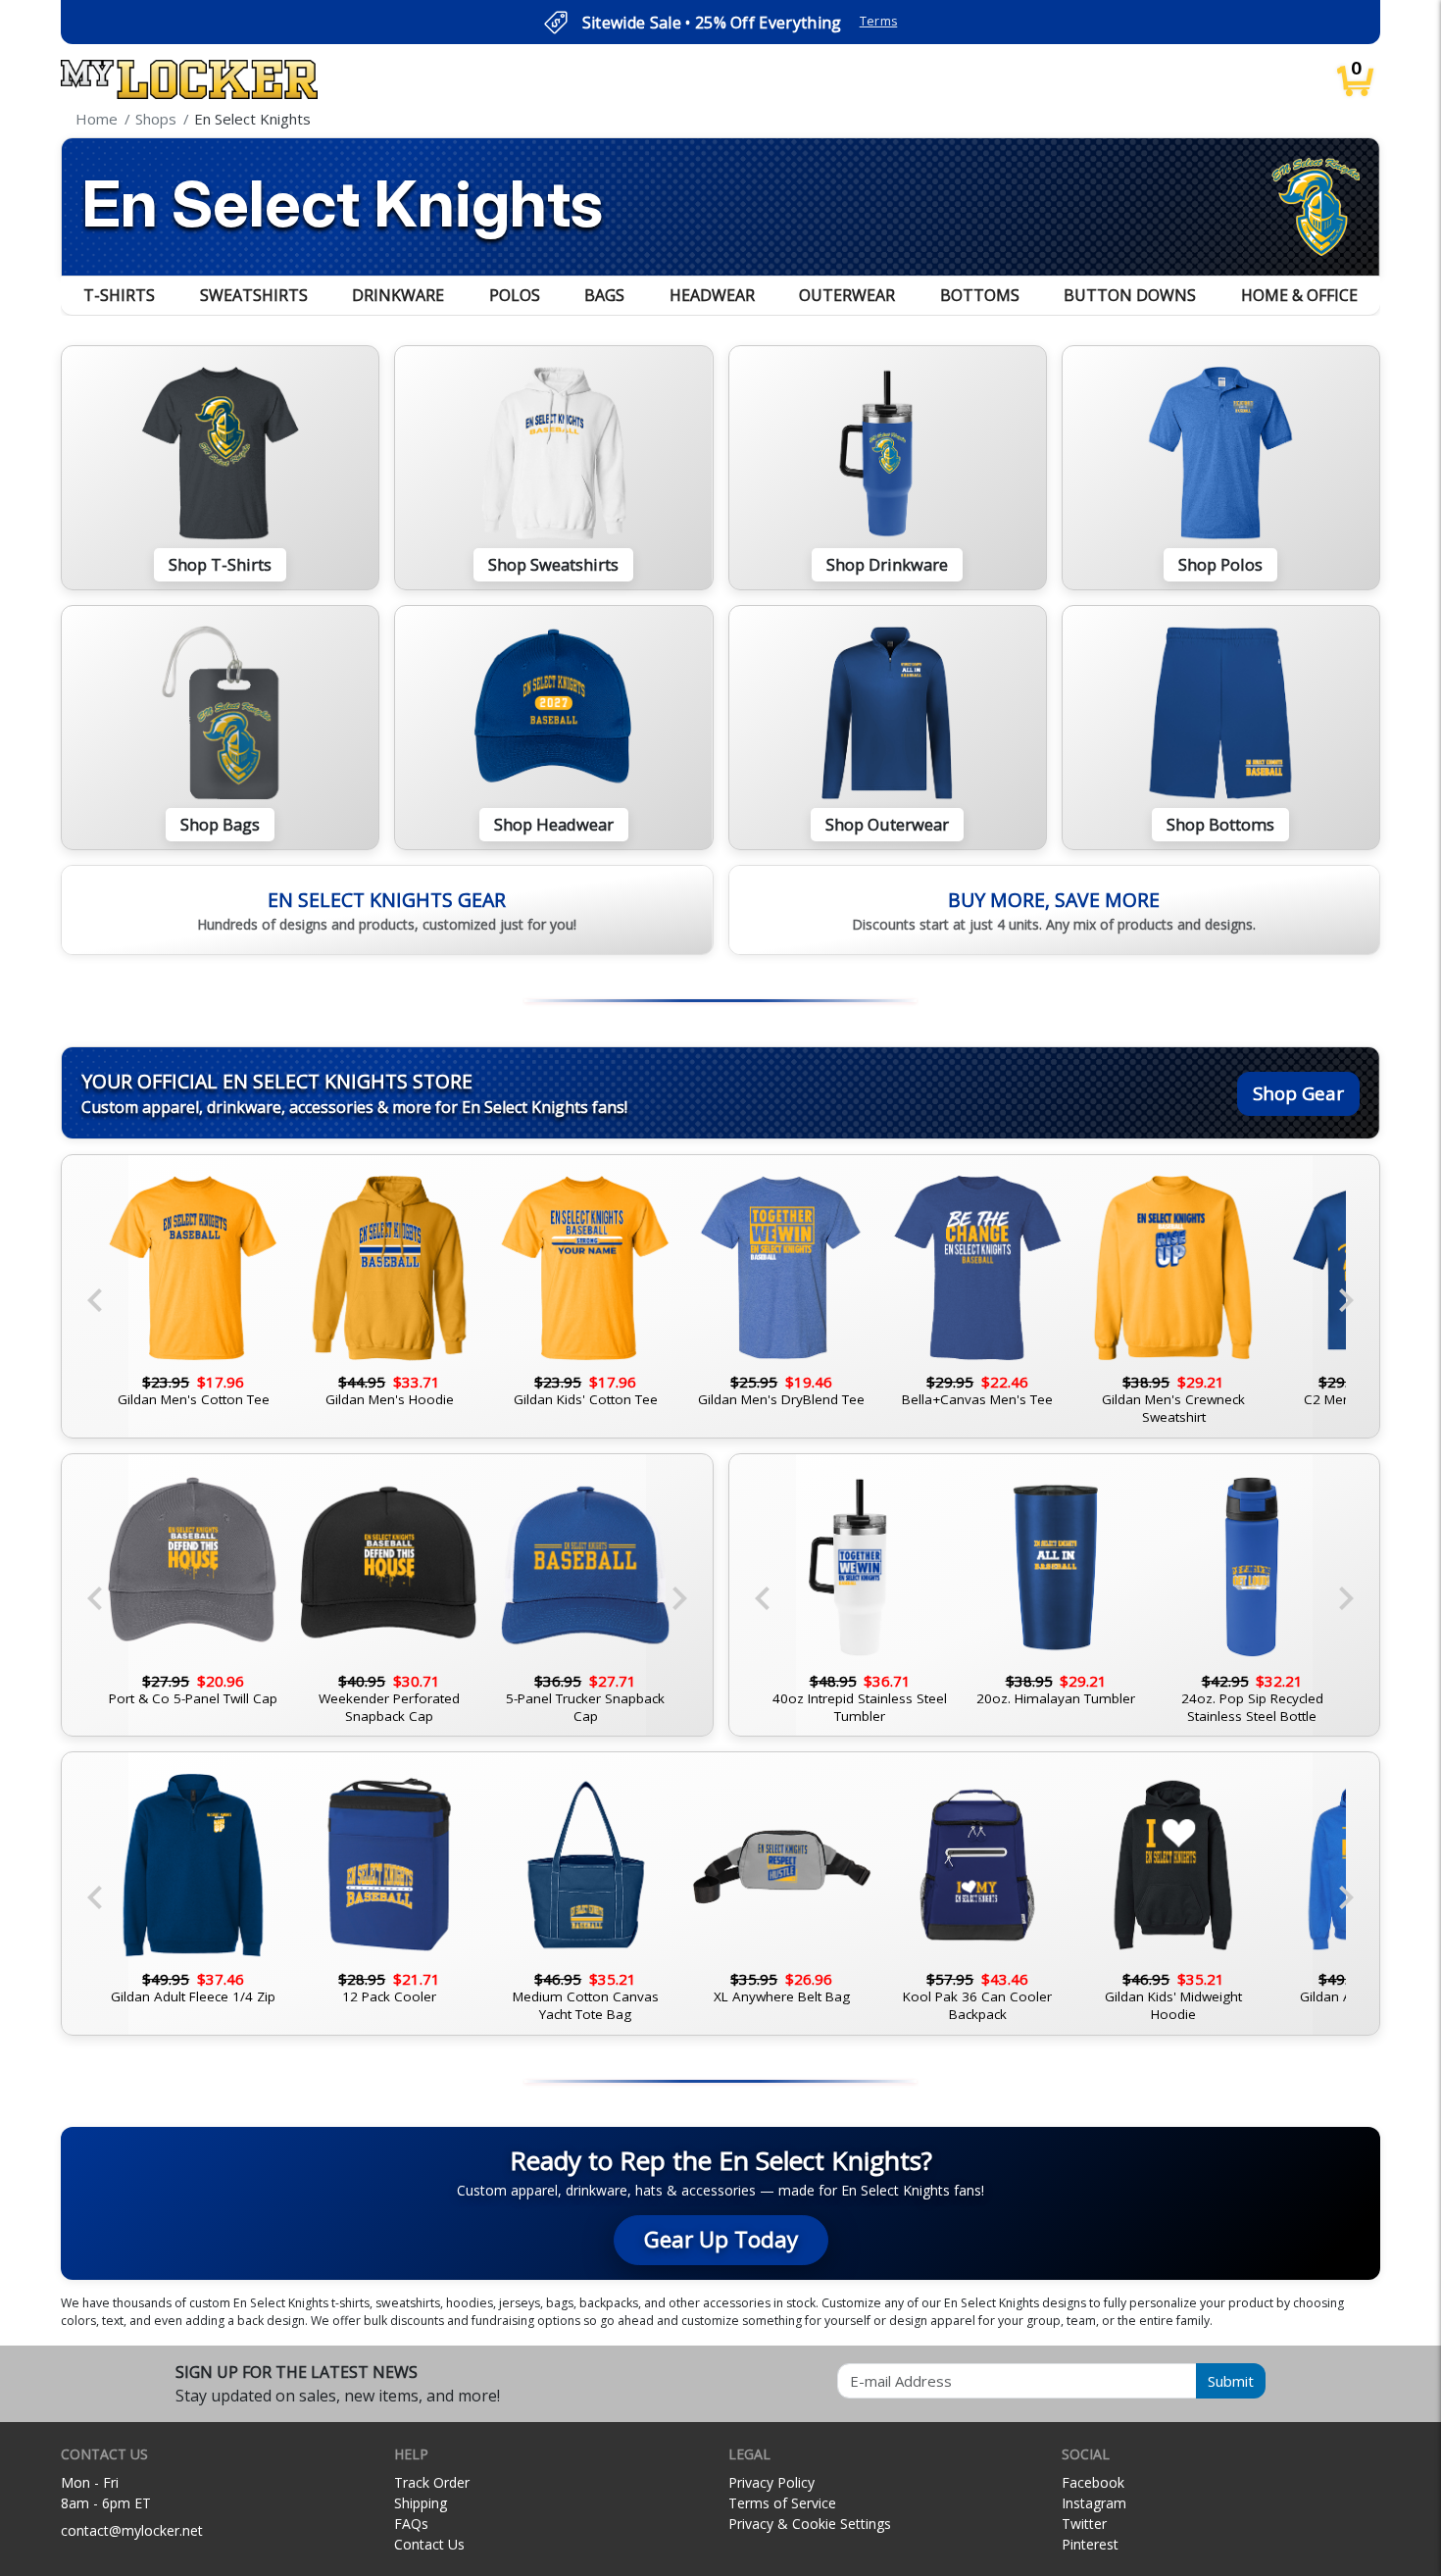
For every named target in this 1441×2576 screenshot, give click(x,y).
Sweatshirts (254, 295)
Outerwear (847, 295)
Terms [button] (879, 21)
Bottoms (980, 295)
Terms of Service (782, 2503)
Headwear (712, 295)
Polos (515, 295)
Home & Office (1299, 295)
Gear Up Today (721, 2239)
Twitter (1084, 2524)
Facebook (1093, 2482)
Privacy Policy (771, 2482)
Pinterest (1090, 2544)
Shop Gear (1298, 1093)
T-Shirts (119, 295)
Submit (1231, 2381)
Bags (604, 295)
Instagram (1094, 2503)
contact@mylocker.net (132, 2530)
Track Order (432, 2482)
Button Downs (1130, 295)
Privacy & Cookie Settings (810, 2524)
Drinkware (398, 295)
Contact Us (429, 2544)
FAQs (411, 2524)
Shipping (421, 2503)
